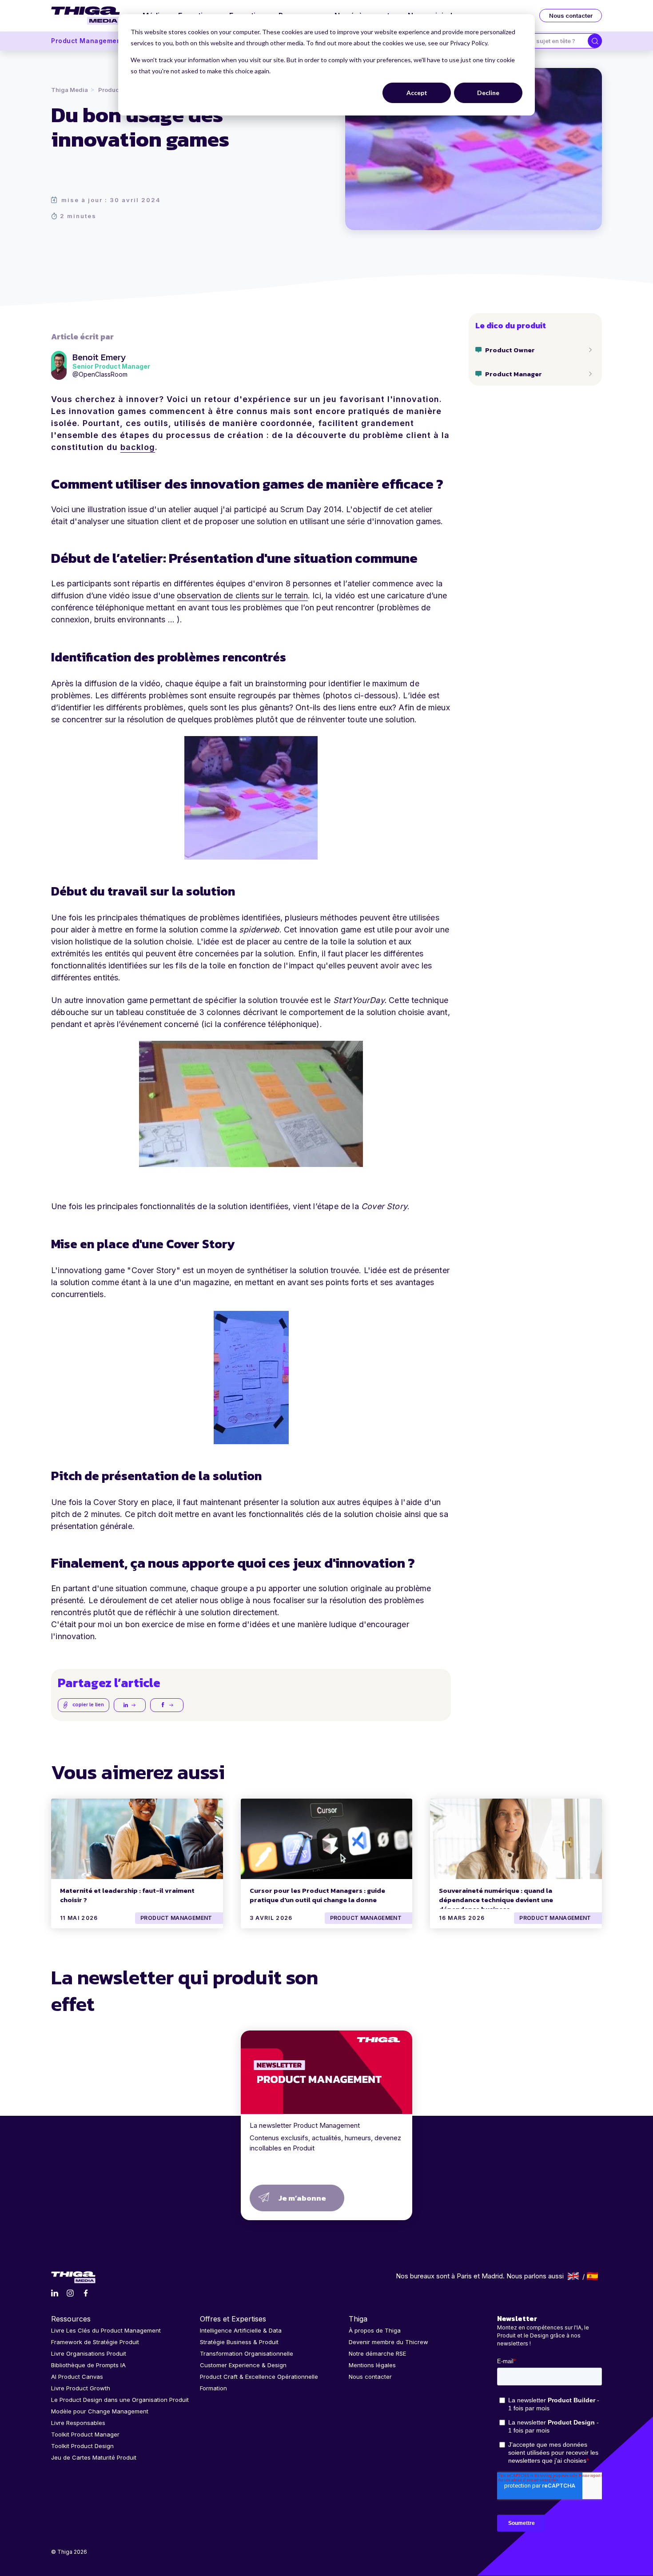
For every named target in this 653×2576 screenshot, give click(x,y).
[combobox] (554, 41)
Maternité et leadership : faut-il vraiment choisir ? (127, 1895)
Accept (417, 93)
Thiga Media (70, 90)
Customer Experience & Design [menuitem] (243, 2365)
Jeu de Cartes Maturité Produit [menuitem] (94, 2457)
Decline (488, 93)
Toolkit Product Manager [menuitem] (85, 2434)
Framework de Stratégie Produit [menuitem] (95, 2342)
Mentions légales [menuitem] (372, 2365)
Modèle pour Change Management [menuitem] (100, 2411)
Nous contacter (571, 16)
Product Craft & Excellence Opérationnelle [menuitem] (259, 2377)
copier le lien (88, 1704)
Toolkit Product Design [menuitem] (82, 2446)
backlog (138, 447)
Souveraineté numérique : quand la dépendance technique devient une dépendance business (496, 1900)
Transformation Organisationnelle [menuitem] (247, 2353)
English (573, 2276)
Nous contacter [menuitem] (370, 2377)
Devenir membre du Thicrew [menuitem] (388, 2342)
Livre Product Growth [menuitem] (81, 2388)
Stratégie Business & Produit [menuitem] (239, 2342)
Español (592, 2276)
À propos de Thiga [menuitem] (375, 2330)
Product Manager (514, 374)
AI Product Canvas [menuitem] (77, 2377)
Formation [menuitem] (213, 2388)
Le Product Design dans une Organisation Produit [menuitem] (120, 2400)
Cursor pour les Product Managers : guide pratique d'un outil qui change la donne (317, 1895)
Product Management (87, 41)
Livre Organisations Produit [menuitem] (89, 2353)
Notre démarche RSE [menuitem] (377, 2353)
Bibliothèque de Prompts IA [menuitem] (88, 2365)
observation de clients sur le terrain (242, 595)
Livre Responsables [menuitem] (78, 2423)
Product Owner (510, 350)
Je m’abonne (302, 2198)
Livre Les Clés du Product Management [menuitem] (106, 2330)
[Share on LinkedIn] (130, 1705)
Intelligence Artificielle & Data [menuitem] (241, 2330)
